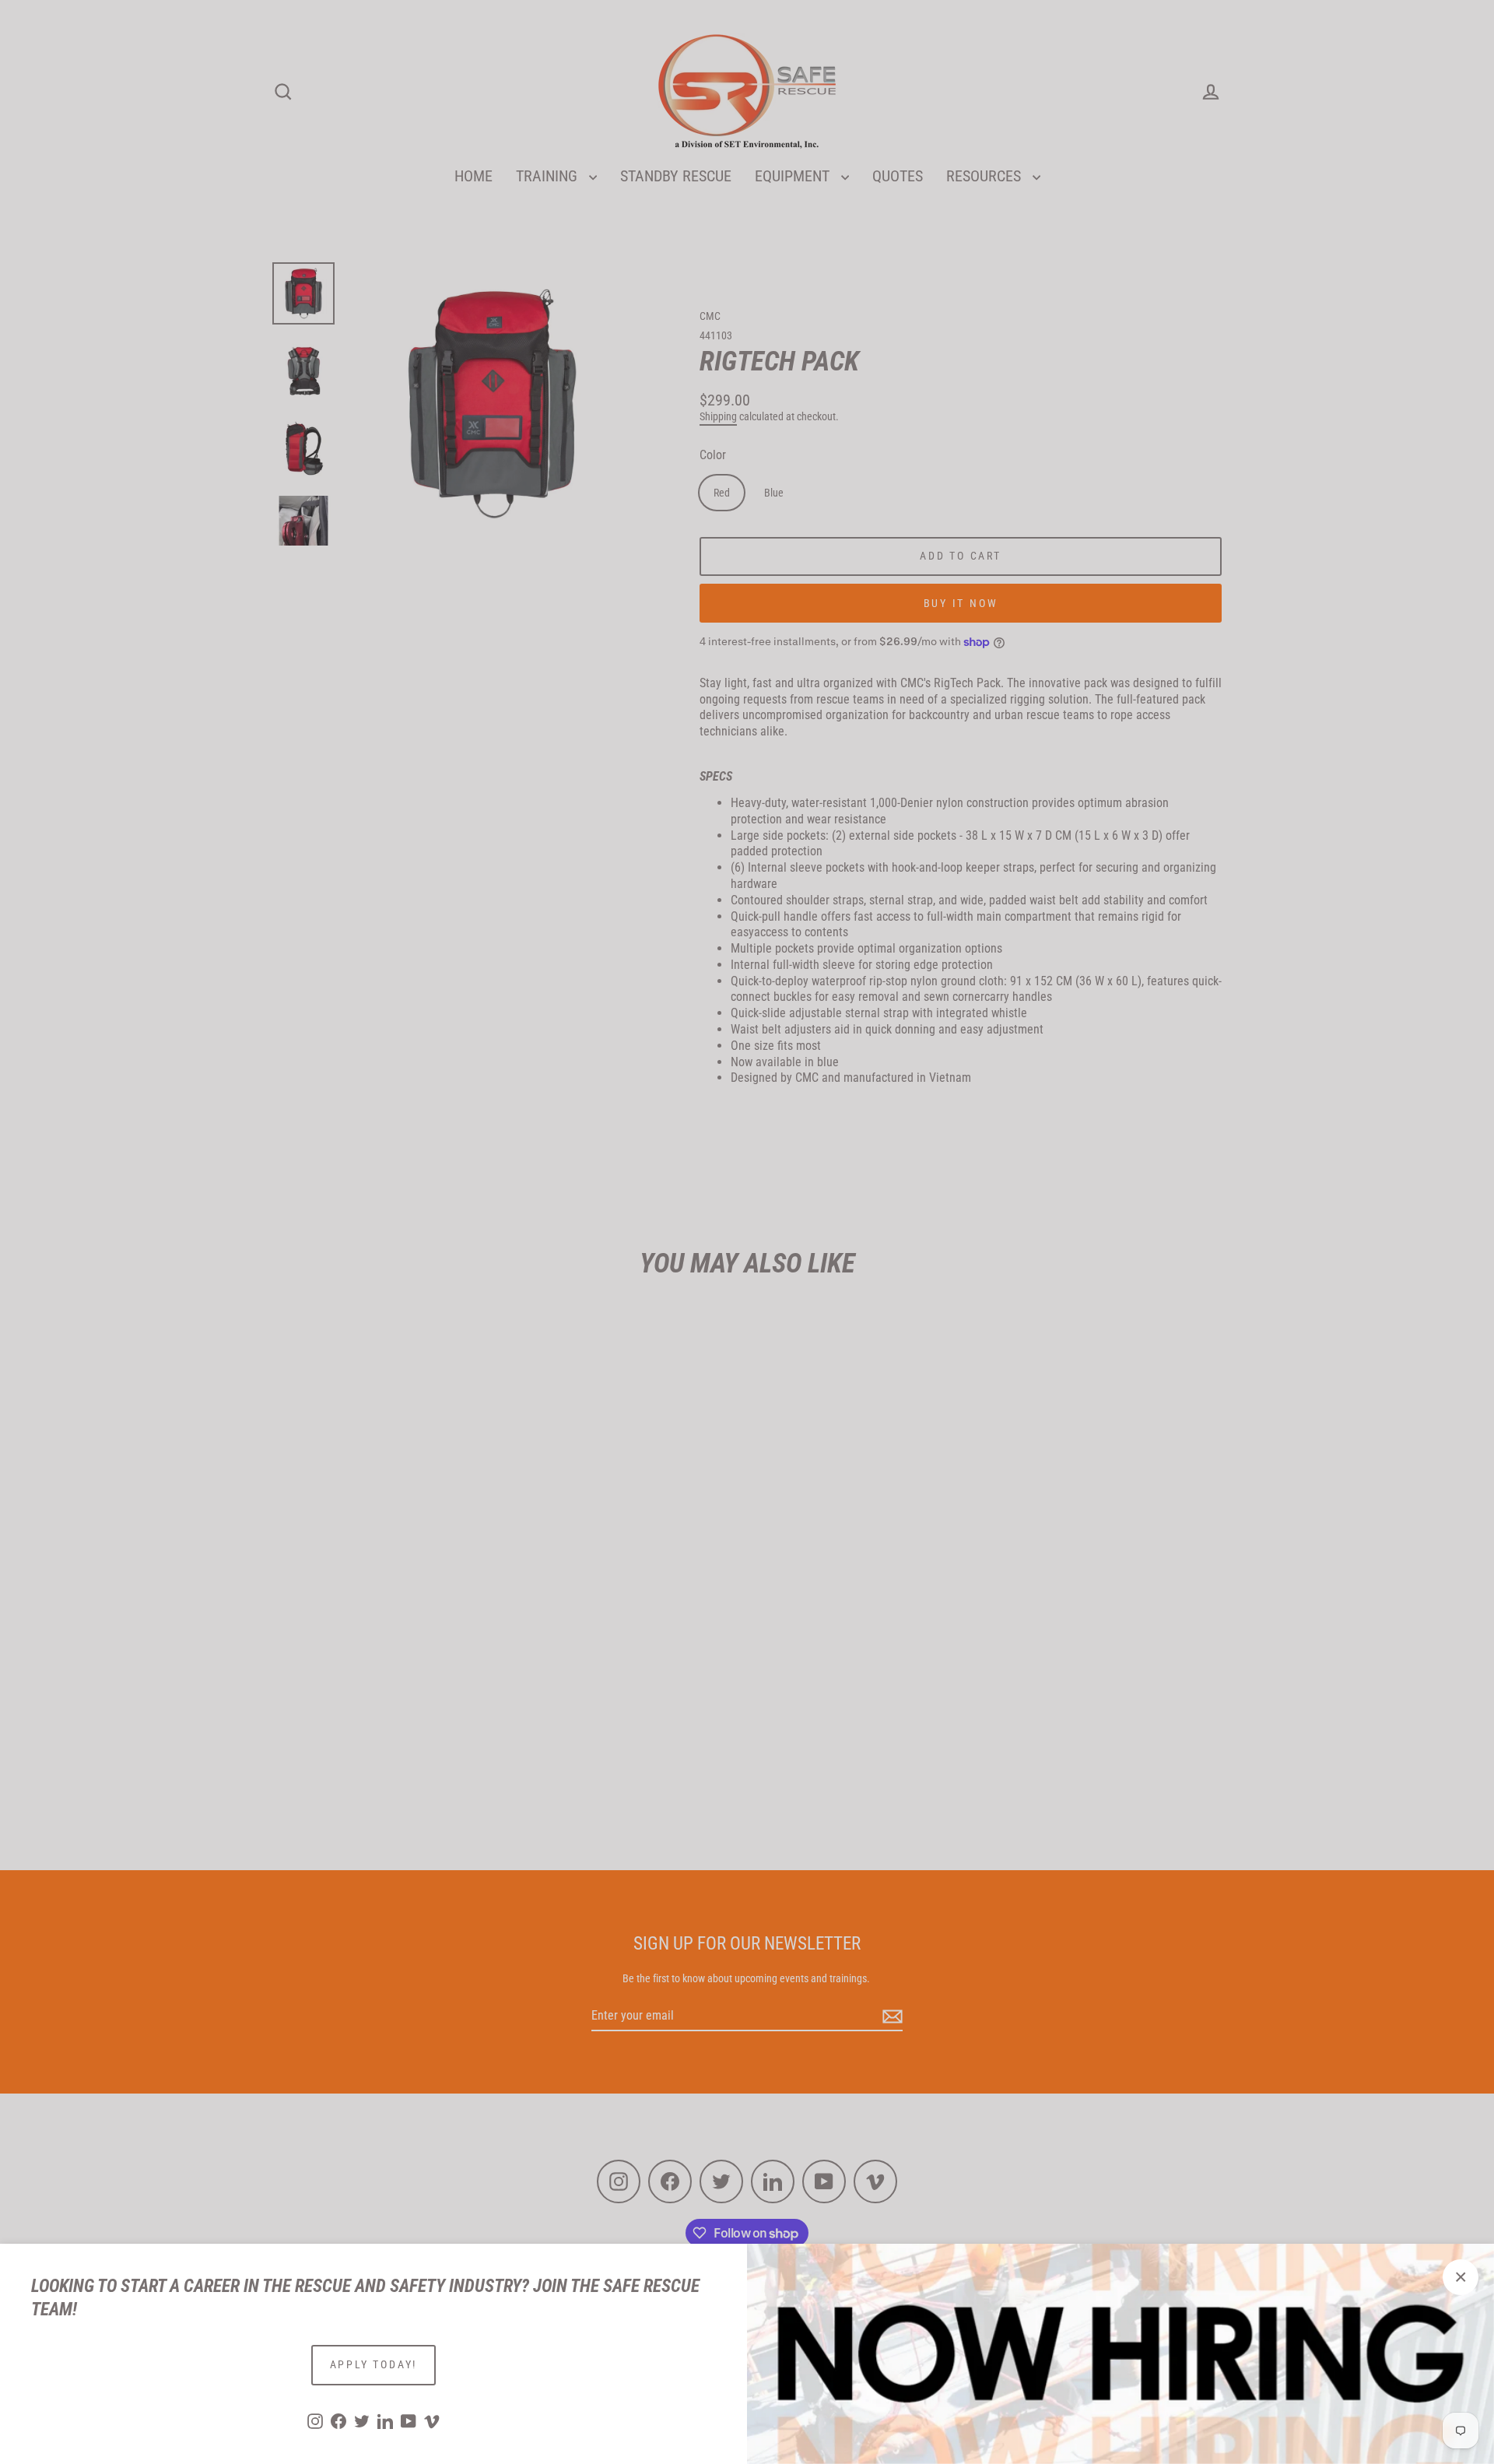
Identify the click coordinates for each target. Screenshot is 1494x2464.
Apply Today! (374, 2364)
